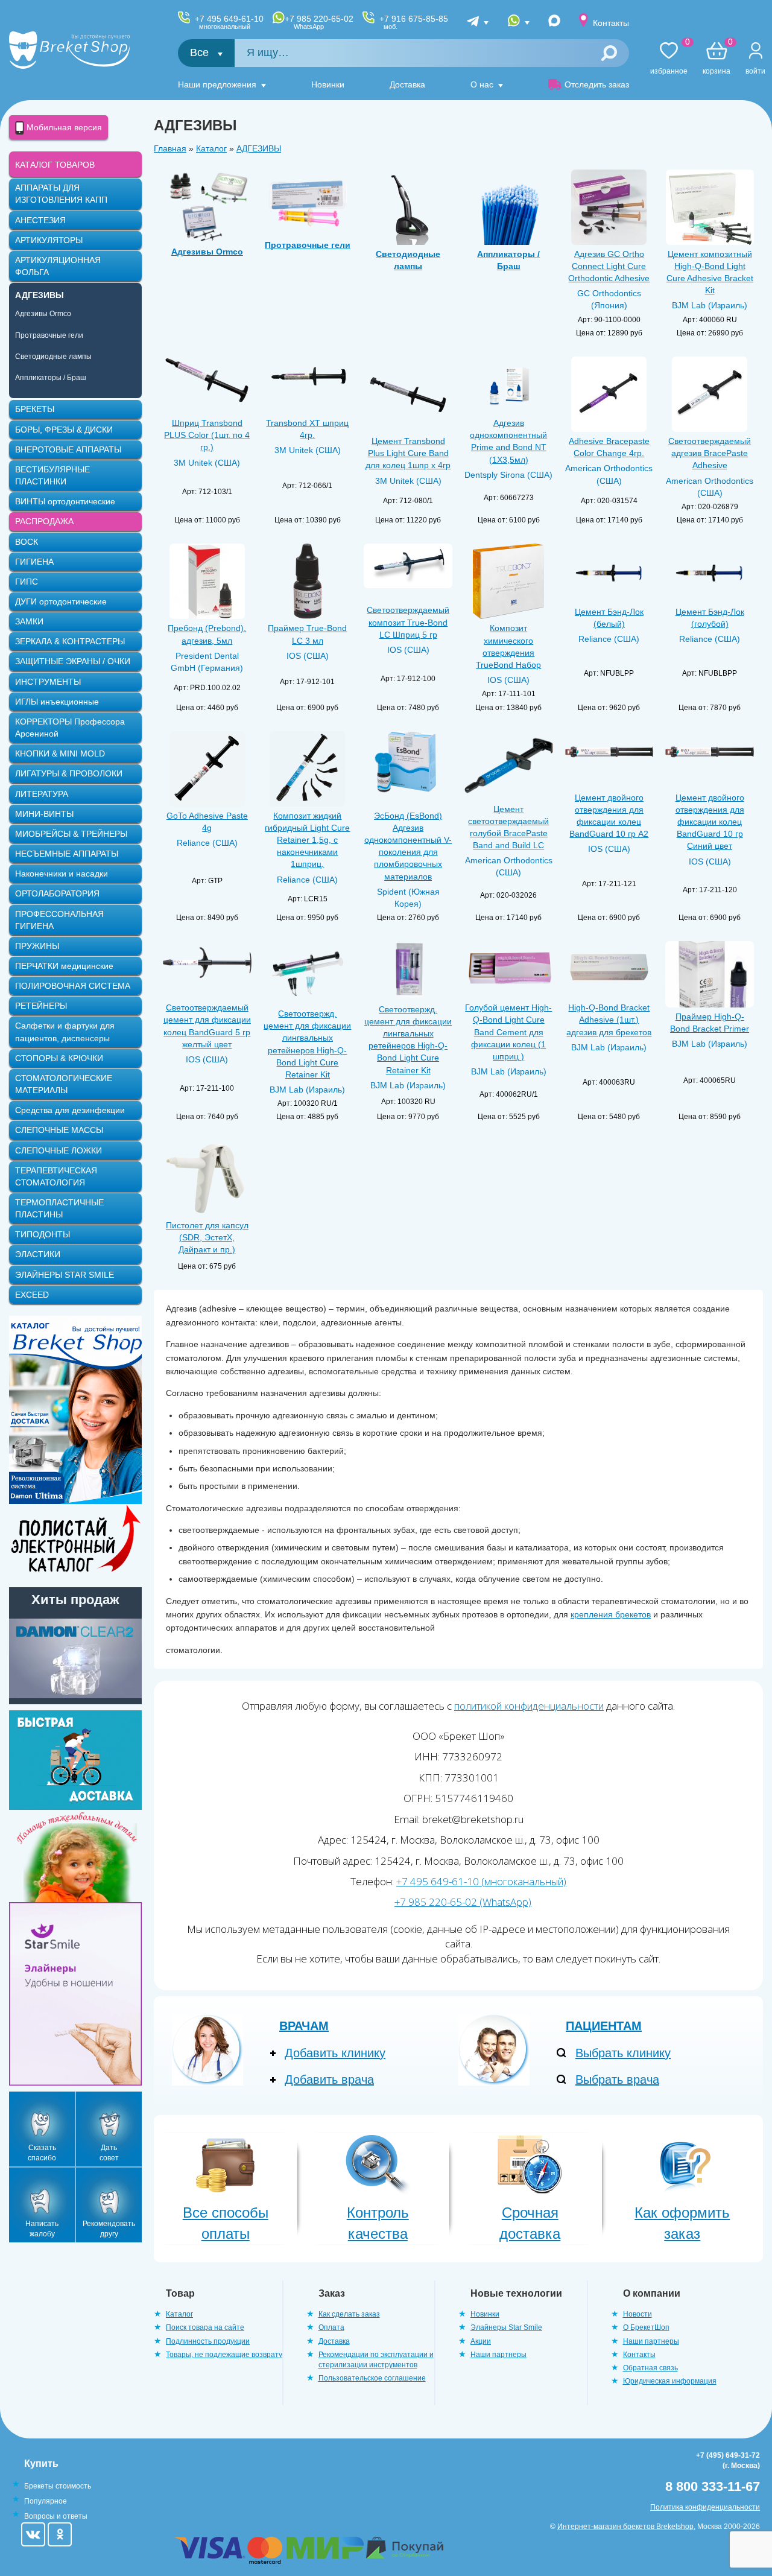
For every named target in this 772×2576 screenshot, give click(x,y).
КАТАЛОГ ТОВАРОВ (55, 165)
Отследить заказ (597, 84)
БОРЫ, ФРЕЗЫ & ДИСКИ (64, 430)
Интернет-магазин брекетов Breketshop (625, 2527)
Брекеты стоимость (58, 2486)
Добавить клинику (335, 2053)
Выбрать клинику (623, 2053)
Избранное (669, 59)
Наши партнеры (498, 2355)
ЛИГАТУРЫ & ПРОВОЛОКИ (69, 773)
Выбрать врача (617, 2080)
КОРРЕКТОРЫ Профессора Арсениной (70, 728)
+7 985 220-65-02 (319, 22)
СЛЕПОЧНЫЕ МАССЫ (59, 1130)
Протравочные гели (49, 335)
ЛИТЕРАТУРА (42, 794)
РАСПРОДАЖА (44, 521)
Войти (755, 71)
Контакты (611, 23)
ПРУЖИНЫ (37, 946)
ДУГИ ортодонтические (61, 601)
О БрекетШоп (646, 2327)
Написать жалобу (42, 2229)
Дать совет (109, 2153)
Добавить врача (329, 2080)
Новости (638, 2314)
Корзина (717, 59)
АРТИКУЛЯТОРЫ (49, 240)
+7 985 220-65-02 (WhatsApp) (463, 1902)
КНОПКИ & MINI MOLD (60, 753)
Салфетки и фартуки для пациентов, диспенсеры (65, 1032)
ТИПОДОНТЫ (43, 1234)
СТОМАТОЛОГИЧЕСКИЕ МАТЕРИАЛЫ (64, 1084)
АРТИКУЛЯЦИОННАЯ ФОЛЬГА (58, 266)
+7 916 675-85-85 (414, 22)
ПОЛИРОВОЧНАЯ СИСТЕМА (73, 986)
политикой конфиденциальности (529, 1706)
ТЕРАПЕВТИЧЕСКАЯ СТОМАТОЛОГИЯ (56, 1176)
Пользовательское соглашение (372, 2378)
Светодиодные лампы (53, 357)
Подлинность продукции (208, 2341)
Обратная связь (650, 2368)
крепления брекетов (611, 1614)
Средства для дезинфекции (70, 1110)
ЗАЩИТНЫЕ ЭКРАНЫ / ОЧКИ (73, 661)
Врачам (304, 2026)
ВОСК (27, 542)
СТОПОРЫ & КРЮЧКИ (59, 1058)
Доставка (407, 84)
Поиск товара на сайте (205, 2327)
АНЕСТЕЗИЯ (40, 220)
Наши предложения (217, 84)
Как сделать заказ (349, 2314)
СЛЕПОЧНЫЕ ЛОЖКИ (59, 1150)
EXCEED (32, 1295)
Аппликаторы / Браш (51, 378)
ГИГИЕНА (34, 562)
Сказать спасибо (42, 2153)
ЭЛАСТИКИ (38, 1254)
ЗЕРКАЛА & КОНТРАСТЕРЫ (70, 641)
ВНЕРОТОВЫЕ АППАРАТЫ (68, 449)
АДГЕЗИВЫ (259, 148)
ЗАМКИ (29, 621)
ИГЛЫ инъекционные (57, 702)
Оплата (331, 2327)
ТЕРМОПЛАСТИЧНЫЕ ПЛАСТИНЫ (59, 1208)
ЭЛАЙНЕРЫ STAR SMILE (65, 1275)
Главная (170, 148)
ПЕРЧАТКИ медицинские (64, 966)
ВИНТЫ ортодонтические (65, 501)
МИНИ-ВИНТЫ (44, 814)
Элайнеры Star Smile (506, 2327)
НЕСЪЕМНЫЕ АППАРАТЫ (67, 854)
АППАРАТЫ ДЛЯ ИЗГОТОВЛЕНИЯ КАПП (61, 194)
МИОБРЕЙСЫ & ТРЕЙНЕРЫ (71, 834)
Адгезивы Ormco (43, 314)
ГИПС (27, 582)
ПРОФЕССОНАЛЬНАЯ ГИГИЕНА (59, 920)
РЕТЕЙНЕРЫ (41, 1006)
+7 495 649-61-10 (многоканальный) (481, 1881)
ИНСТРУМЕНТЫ (48, 682)
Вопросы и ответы (56, 2516)
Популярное (46, 2501)
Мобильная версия (63, 127)
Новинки (328, 84)
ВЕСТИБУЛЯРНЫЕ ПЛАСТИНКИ (52, 475)
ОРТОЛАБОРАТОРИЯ (57, 893)
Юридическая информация (670, 2381)
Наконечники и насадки (62, 874)
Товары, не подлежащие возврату (224, 2355)
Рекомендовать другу (109, 2229)
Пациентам (604, 2026)
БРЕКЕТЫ (35, 409)
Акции (481, 2341)
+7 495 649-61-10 (229, 22)
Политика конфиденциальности (705, 2507)
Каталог (211, 148)
